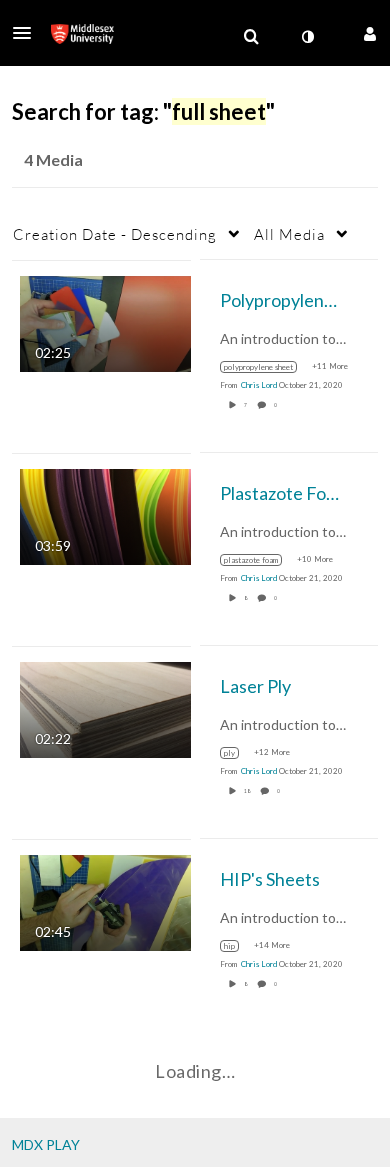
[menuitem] (251, 37)
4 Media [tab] (53, 159)
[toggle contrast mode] (307, 37)
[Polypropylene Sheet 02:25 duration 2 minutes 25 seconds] (105, 321)
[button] (28, 33)
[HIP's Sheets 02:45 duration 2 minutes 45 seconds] (105, 900)
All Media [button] (289, 234)
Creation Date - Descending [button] (115, 234)
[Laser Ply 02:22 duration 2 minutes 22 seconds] (105, 707)
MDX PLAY (46, 1144)
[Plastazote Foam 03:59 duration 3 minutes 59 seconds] (105, 514)
